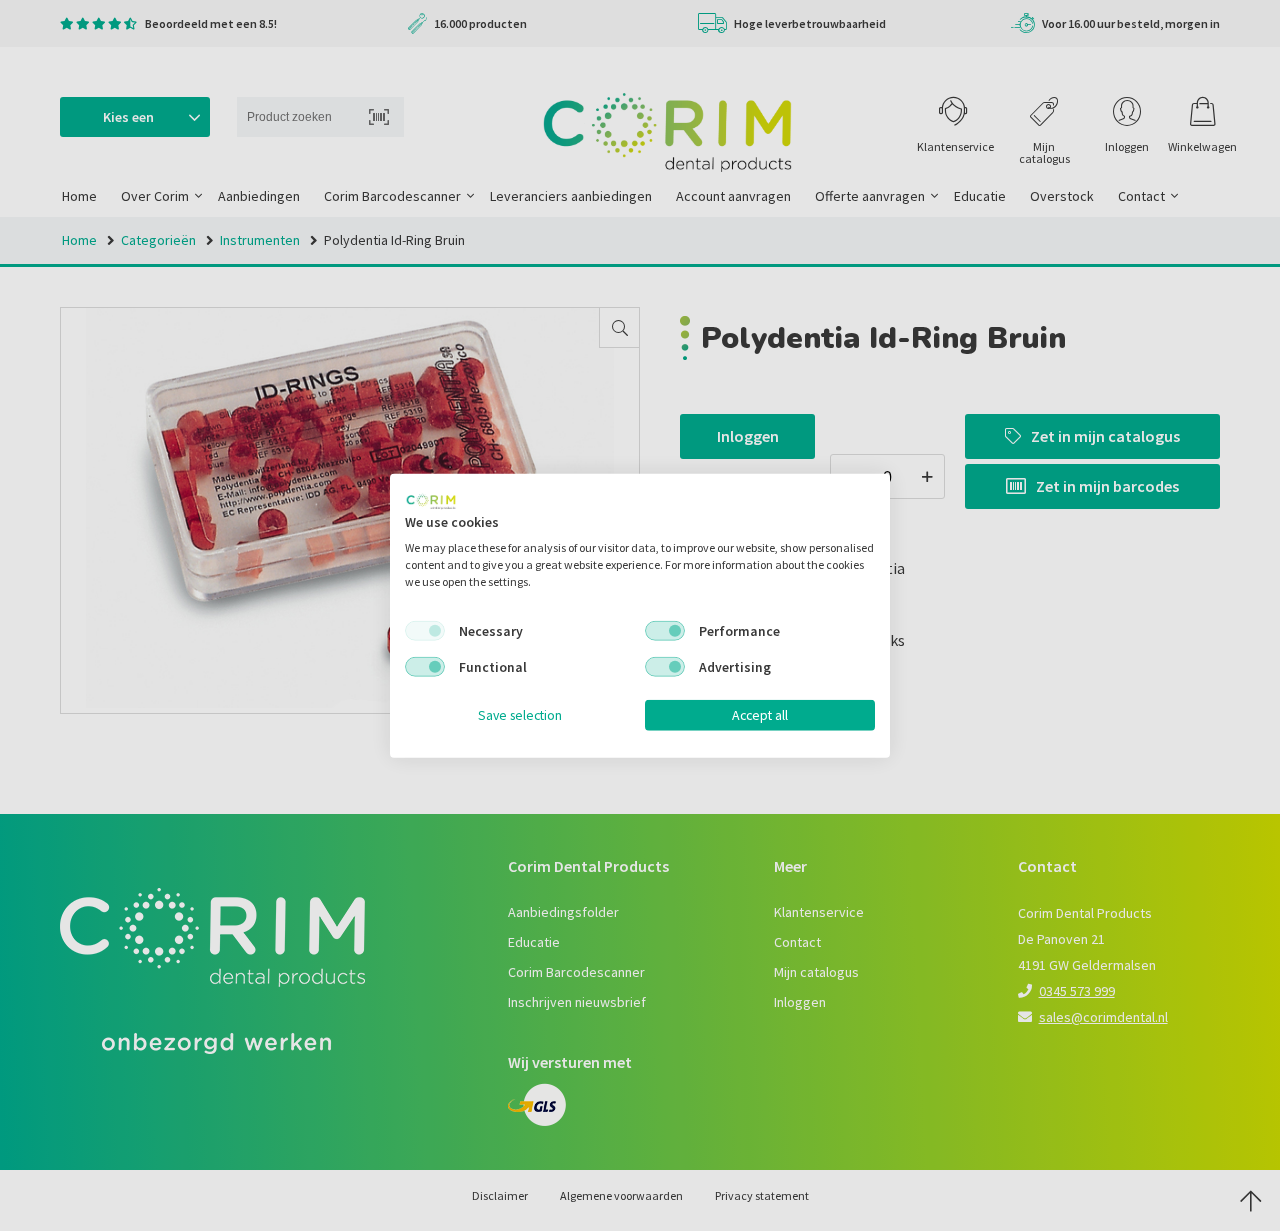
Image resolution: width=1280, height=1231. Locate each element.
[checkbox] (425, 631)
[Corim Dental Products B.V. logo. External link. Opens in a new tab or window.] (431, 501)
